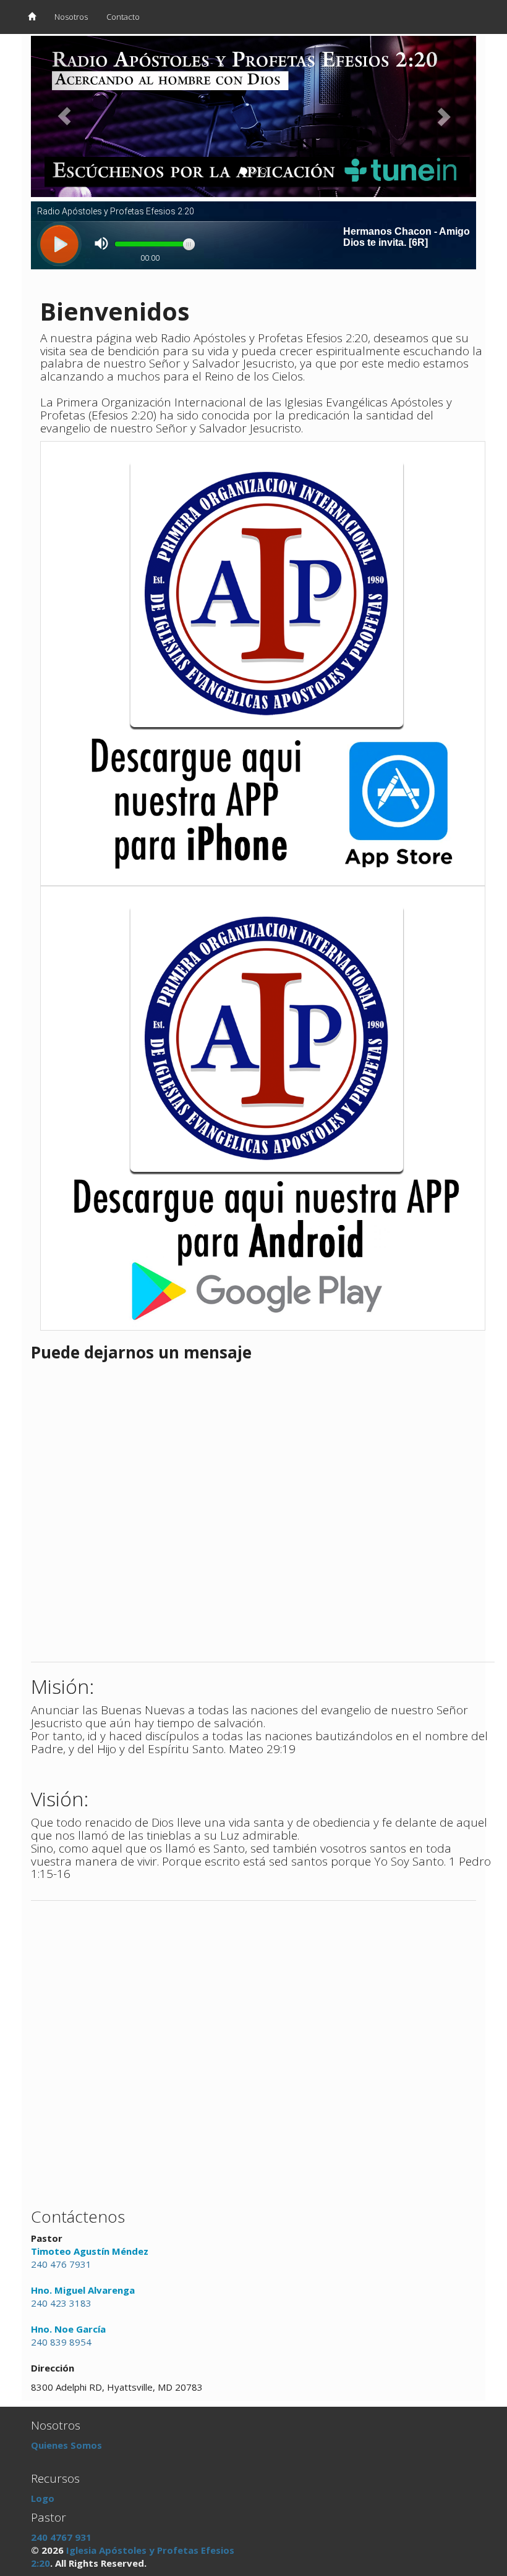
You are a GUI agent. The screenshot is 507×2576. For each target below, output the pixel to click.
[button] (64, 116)
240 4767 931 (61, 2537)
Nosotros (71, 17)
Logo (43, 2498)
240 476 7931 (61, 2264)
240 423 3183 (61, 2303)
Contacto (123, 17)
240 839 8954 (61, 2342)
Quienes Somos (66, 2445)
